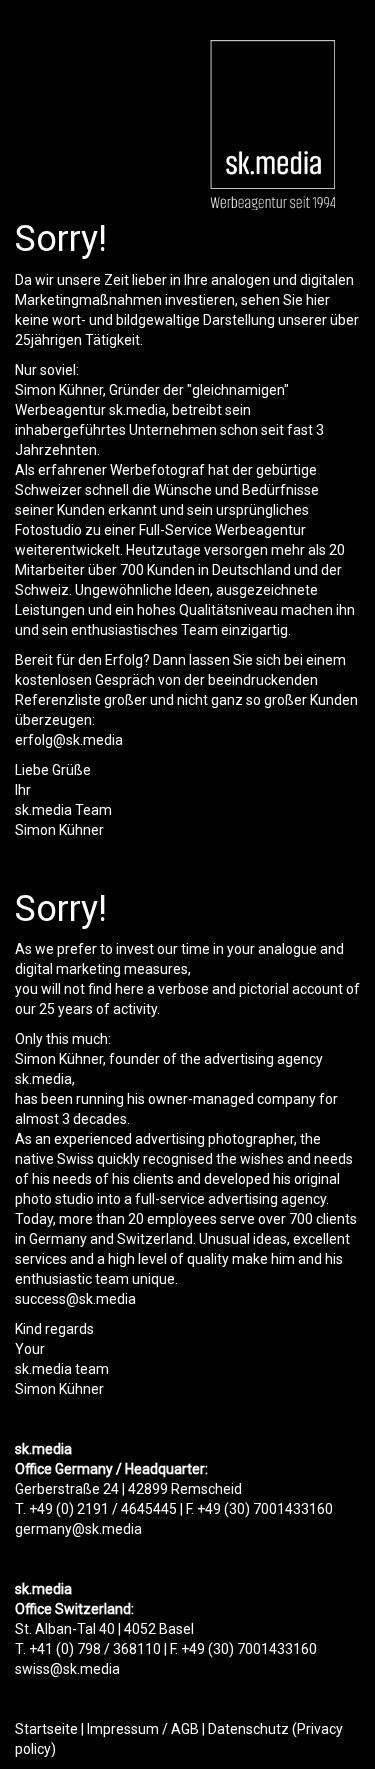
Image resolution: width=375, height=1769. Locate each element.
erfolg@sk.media (69, 740)
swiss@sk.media (67, 1669)
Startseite (46, 1729)
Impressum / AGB (143, 1729)
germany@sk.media (78, 1529)
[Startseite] (272, 125)
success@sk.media (75, 1299)
